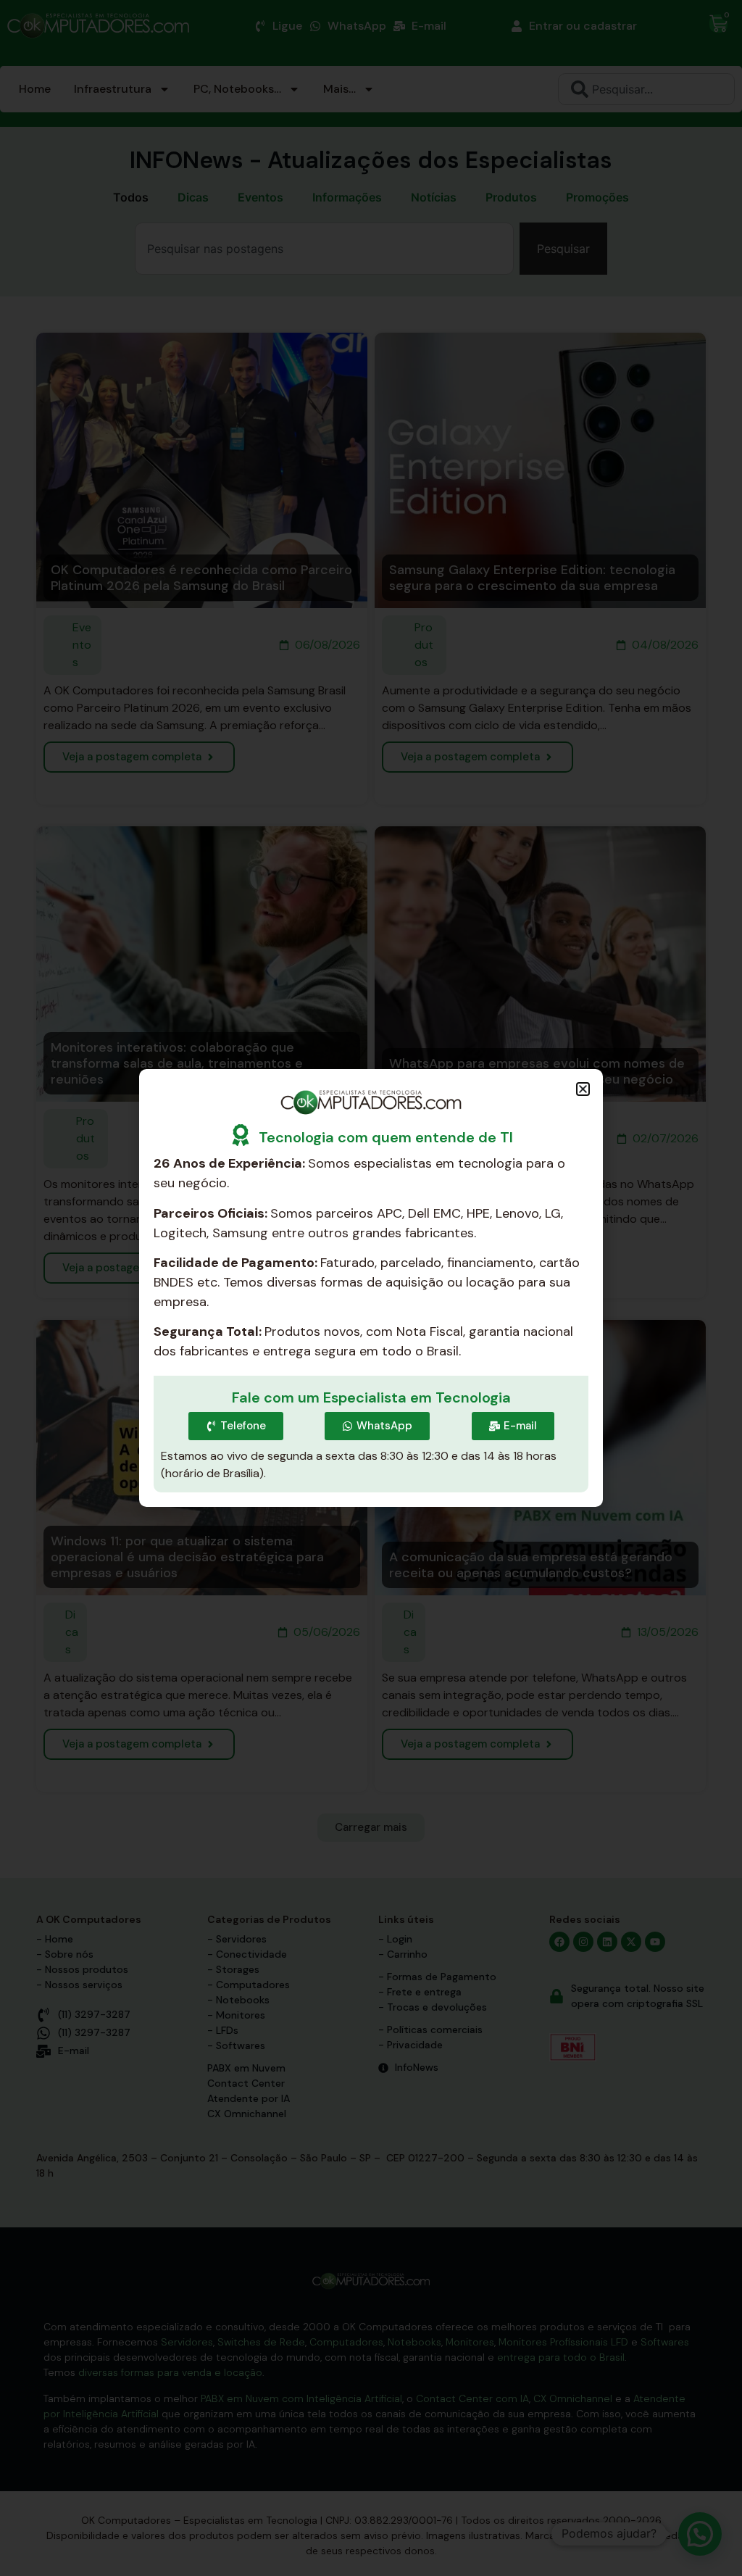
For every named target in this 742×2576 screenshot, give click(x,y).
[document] (371, 1288)
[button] (583, 1089)
